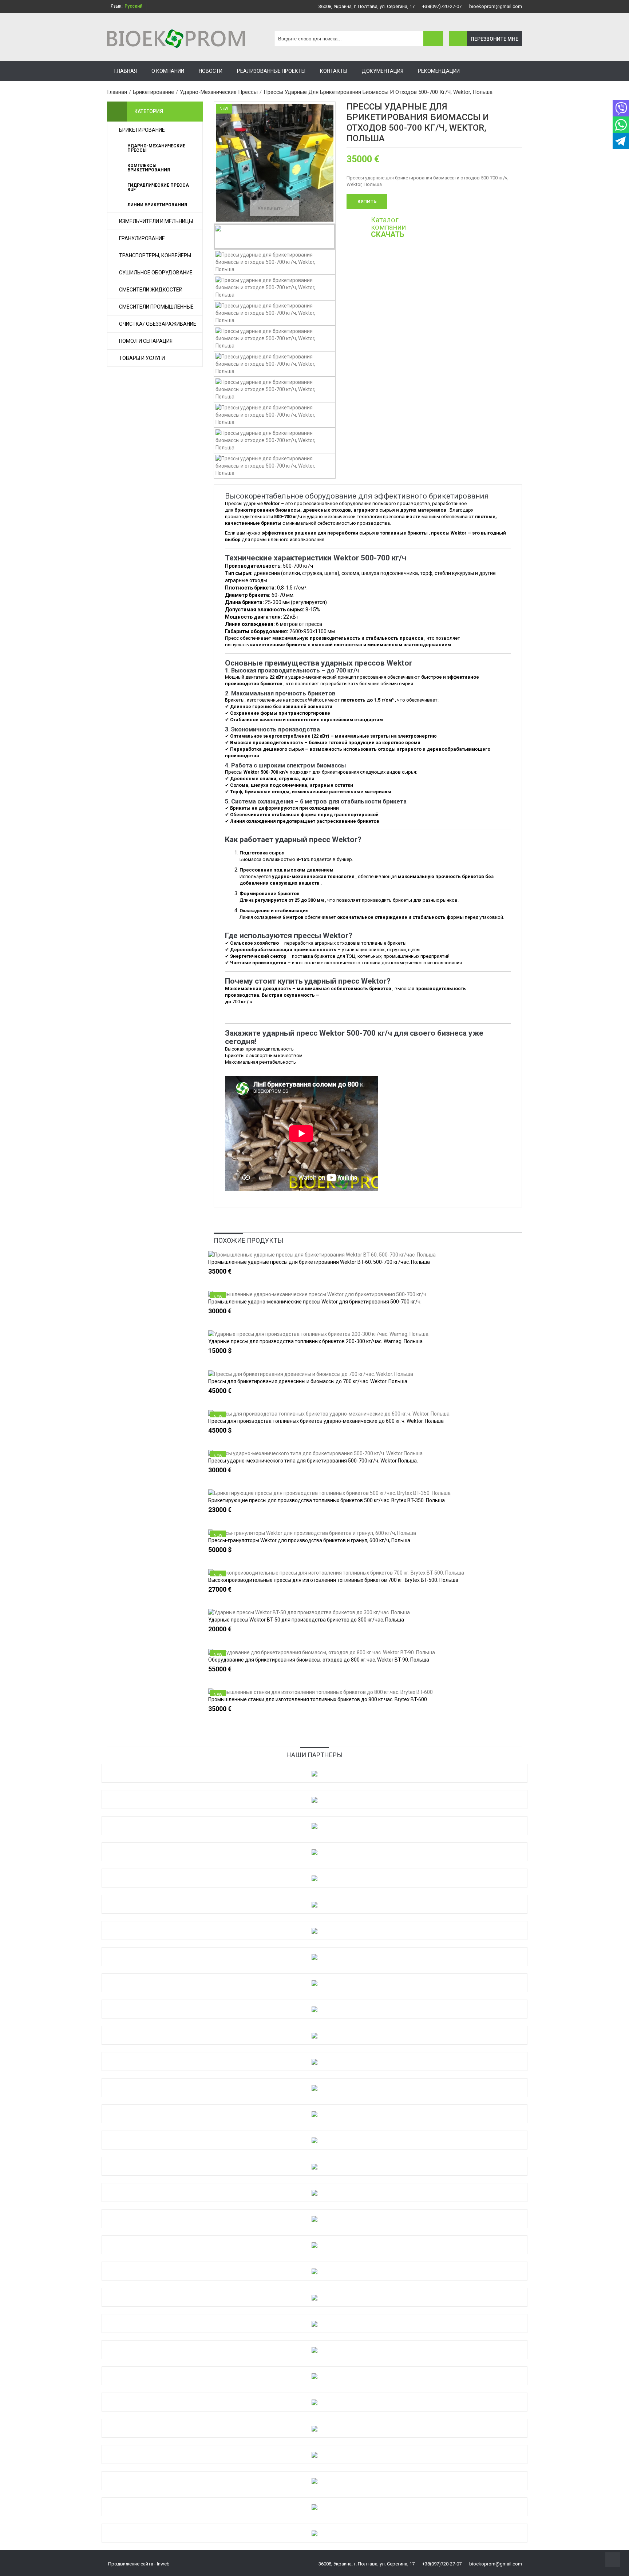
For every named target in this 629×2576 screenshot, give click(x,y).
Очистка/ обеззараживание (158, 324)
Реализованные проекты (271, 71)
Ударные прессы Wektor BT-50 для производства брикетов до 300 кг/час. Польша (306, 1620)
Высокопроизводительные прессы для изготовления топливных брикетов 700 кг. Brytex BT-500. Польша (333, 1580)
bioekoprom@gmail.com (496, 6)
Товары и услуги (142, 358)
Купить (367, 201)
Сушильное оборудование (156, 273)
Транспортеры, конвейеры (155, 255)
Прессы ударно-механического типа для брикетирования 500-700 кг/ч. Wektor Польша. (313, 1461)
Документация (383, 71)
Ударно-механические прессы (156, 148)
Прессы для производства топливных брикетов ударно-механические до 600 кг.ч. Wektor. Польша (326, 1421)
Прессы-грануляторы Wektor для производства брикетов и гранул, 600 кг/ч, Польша (309, 1540)
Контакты (334, 71)
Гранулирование (142, 238)
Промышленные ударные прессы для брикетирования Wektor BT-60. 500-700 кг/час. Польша (319, 1262)
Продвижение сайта (131, 2564)
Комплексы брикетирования (149, 168)
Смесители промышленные (156, 307)
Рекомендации (439, 71)
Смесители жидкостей (151, 290)
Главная (126, 71)
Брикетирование (142, 130)
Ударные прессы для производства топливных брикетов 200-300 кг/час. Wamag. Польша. (316, 1341)
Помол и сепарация (146, 341)
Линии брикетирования (157, 205)
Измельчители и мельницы (156, 221)
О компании (168, 71)
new (218, 1297)
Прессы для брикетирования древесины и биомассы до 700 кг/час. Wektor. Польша (308, 1381)
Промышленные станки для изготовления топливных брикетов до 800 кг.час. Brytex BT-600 (318, 1699)
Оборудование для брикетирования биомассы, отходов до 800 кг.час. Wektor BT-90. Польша (319, 1660)
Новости (211, 71)
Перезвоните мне (495, 39)
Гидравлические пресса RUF (158, 187)
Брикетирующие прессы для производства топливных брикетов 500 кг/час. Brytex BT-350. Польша (327, 1500)
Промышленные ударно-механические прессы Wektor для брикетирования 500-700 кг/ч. (315, 1302)
